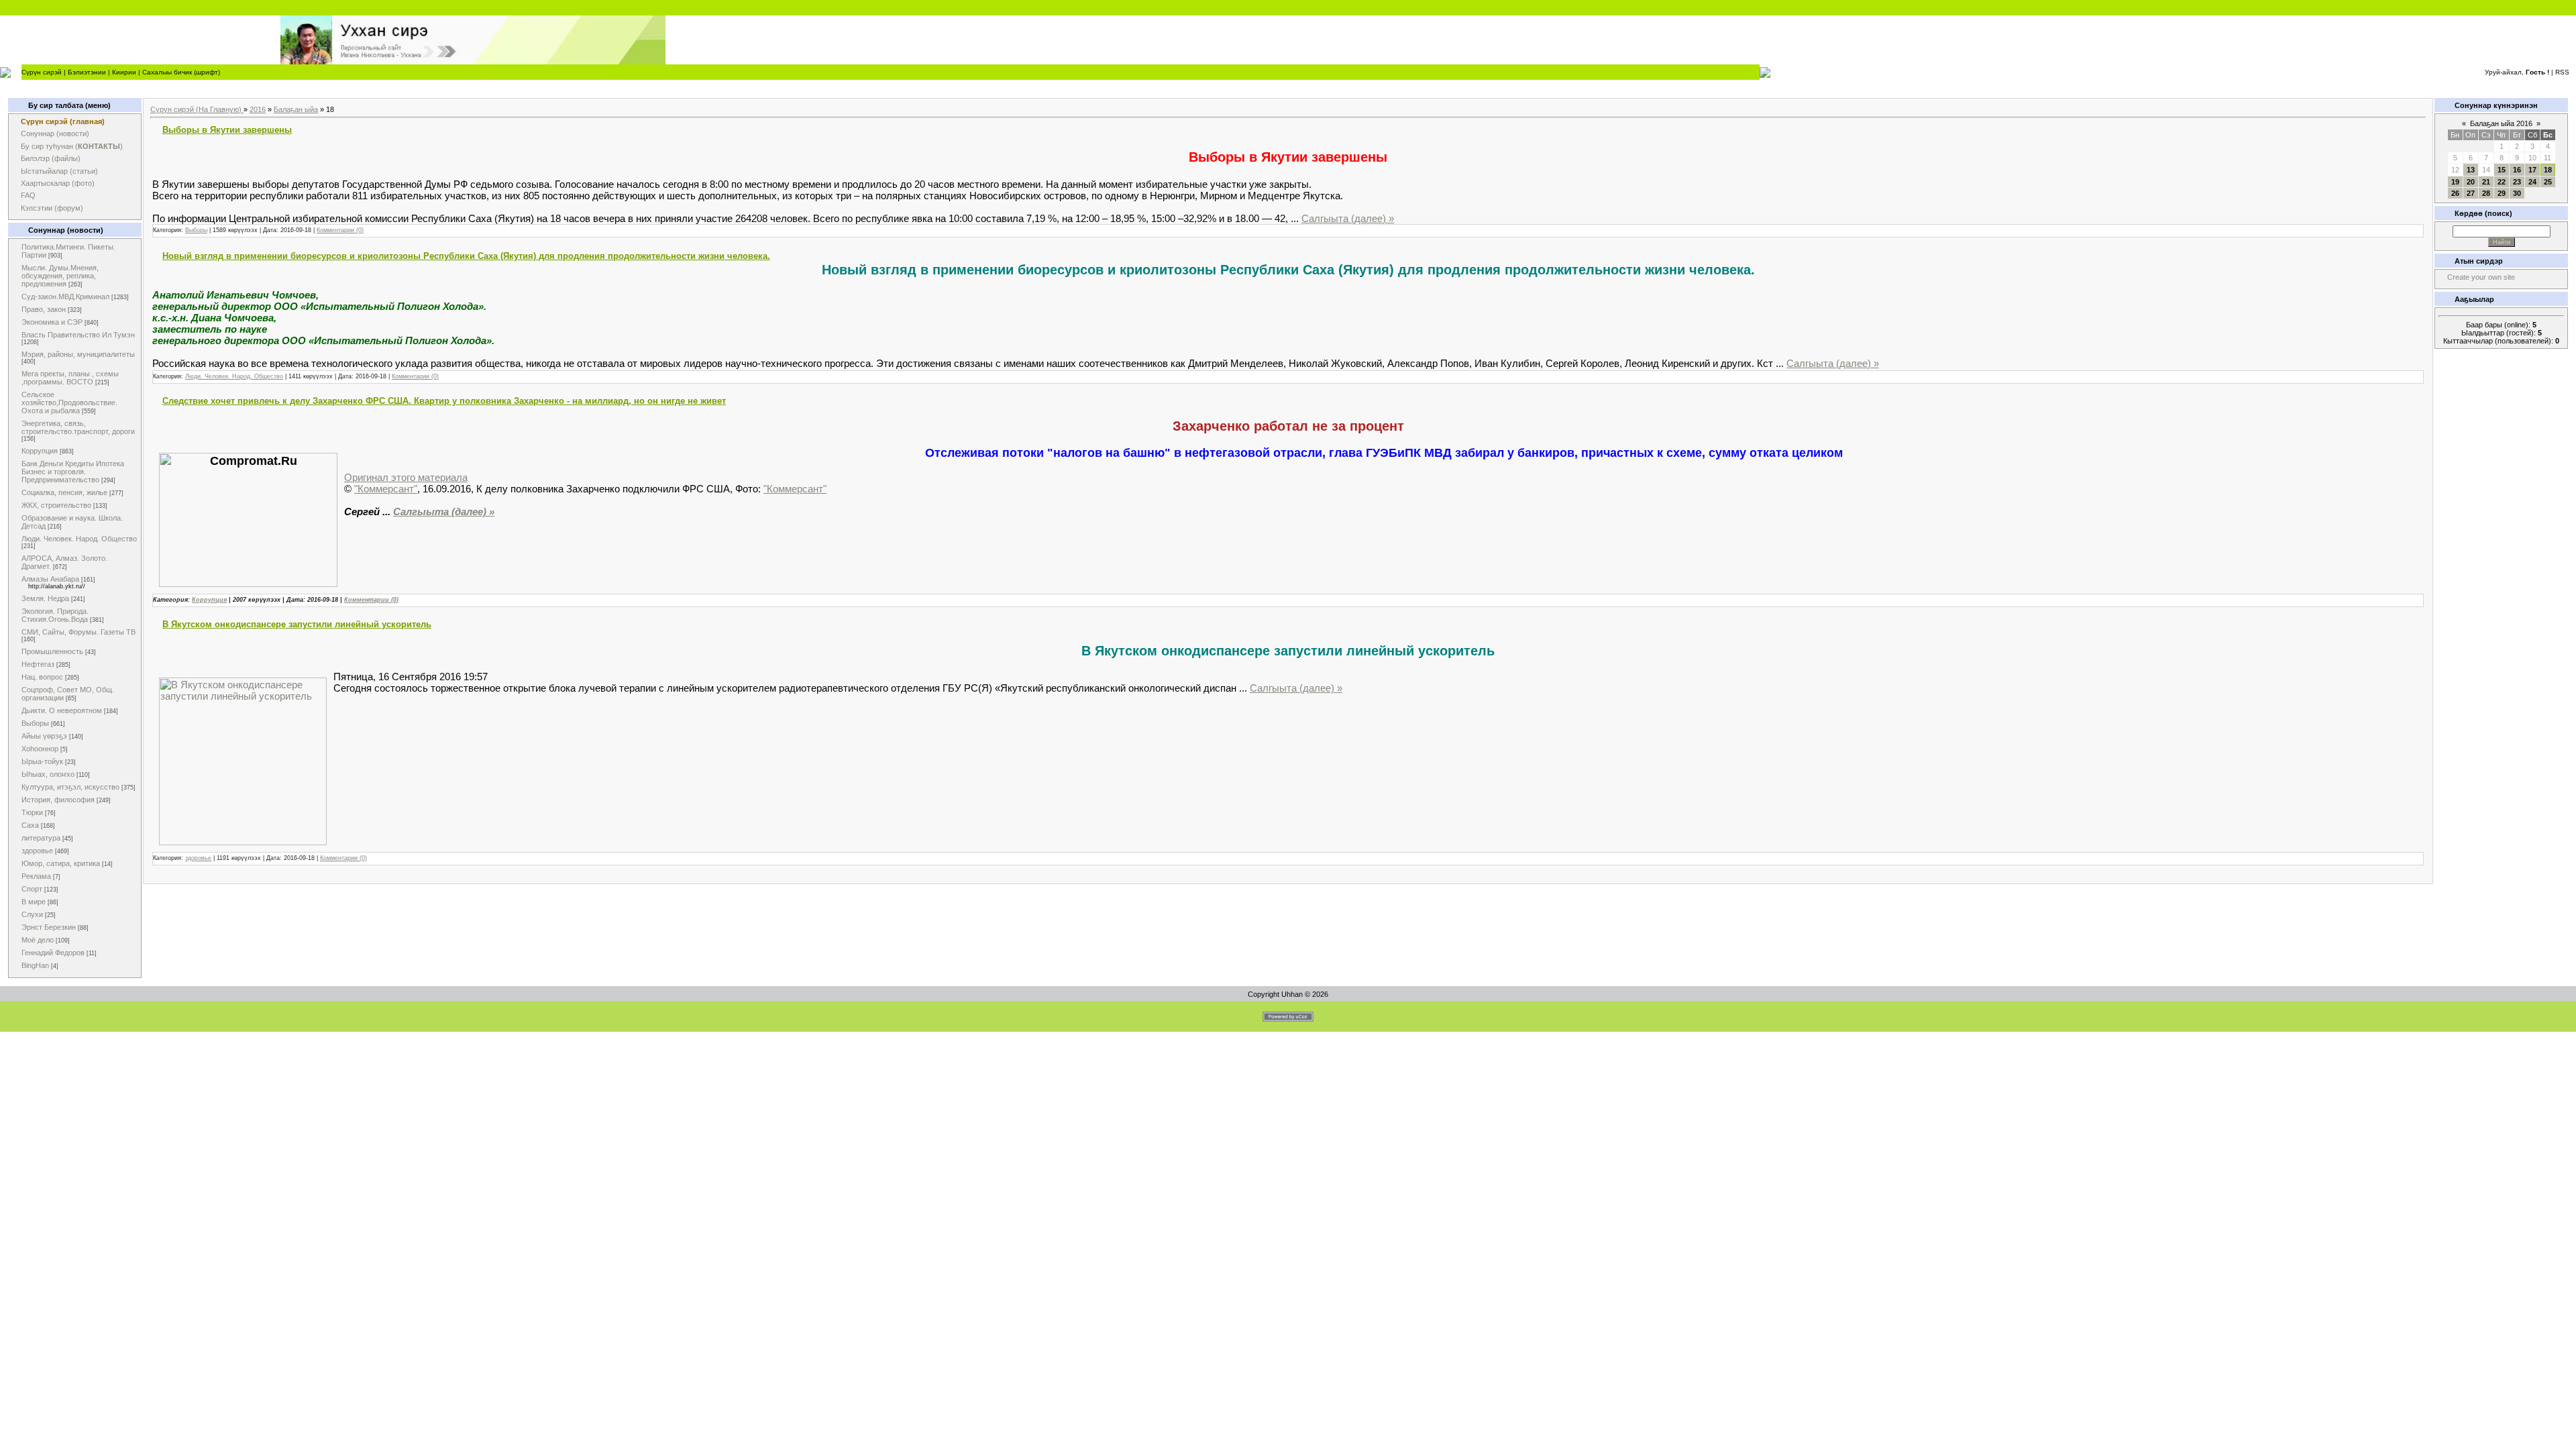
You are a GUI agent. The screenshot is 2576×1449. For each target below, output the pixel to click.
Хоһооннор (40, 749)
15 (2502, 170)
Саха (30, 825)
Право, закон (44, 309)
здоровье (37, 851)
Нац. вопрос (42, 677)
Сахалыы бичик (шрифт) (181, 72)
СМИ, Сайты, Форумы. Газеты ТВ (78, 632)
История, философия (58, 800)
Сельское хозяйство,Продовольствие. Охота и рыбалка (69, 402)
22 (2502, 182)
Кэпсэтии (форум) (52, 208)
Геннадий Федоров (53, 953)
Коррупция (40, 451)
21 (2486, 182)
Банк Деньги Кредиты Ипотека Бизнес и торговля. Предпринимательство (73, 472)
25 (2548, 182)
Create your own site (2481, 277)
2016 (258, 109)
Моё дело (38, 940)
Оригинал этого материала (406, 477)
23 (2517, 182)
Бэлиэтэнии (87, 72)
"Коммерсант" (386, 489)
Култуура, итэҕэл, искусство (70, 787)
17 (2532, 170)
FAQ (28, 195)
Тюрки (32, 812)
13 (2471, 170)
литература (41, 838)
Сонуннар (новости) (55, 133)
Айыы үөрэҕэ (44, 736)
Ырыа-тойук (42, 761)
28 (2486, 193)
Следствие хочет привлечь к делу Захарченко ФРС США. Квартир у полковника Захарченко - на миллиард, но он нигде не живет (444, 401)
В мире (34, 902)
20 (2471, 182)
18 (2548, 170)
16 (2517, 170)
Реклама (36, 876)
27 (2471, 193)
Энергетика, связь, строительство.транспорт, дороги (78, 427)
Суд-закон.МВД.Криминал (65, 297)
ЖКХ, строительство (56, 505)
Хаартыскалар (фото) (58, 183)
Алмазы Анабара (50, 579)
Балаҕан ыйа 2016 (2501, 123)
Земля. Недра (45, 598)
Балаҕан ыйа (296, 109)
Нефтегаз (38, 664)
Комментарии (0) (340, 230)
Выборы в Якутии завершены (227, 130)
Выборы (35, 723)
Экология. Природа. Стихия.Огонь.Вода (55, 615)
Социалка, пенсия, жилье (64, 492)
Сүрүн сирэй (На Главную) (197, 109)
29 (2502, 193)
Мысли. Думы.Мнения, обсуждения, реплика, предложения (60, 276)
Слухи (32, 914)
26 (2455, 193)
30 (2517, 193)
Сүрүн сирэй (42, 72)
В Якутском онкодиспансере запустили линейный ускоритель (297, 624)
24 (2532, 182)
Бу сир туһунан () (72, 146)
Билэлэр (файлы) (51, 158)
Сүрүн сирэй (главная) (63, 121)
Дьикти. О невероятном (62, 710)
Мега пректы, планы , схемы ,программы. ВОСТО (70, 378)
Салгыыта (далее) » (1348, 218)
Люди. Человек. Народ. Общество (79, 539)
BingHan (35, 965)
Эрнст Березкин (49, 927)
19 (2455, 182)
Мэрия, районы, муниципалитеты (78, 354)
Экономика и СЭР (52, 322)
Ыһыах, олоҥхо (48, 774)
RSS (2562, 72)
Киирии (124, 72)
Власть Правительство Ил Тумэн (78, 335)
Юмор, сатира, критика (61, 863)
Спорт (32, 889)
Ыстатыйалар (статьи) (59, 171)
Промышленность (52, 651)
